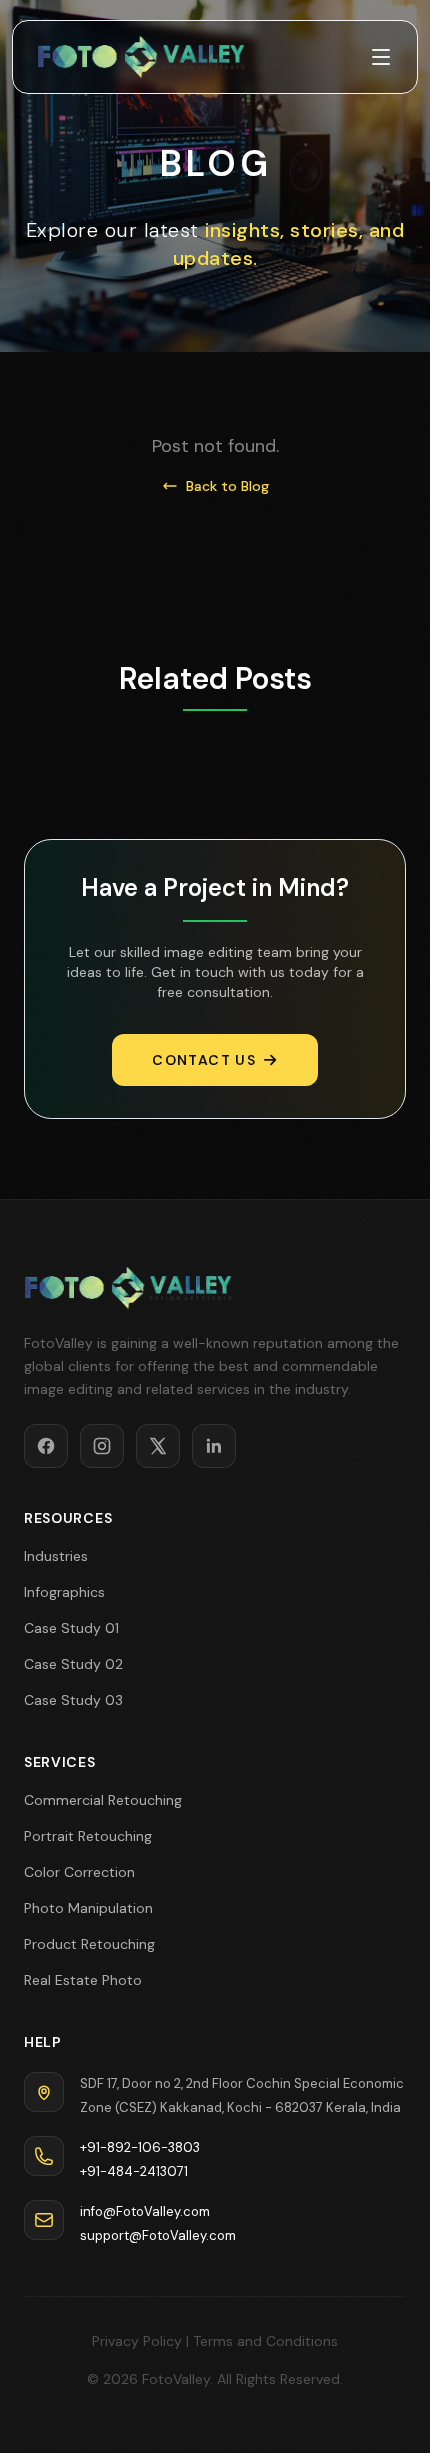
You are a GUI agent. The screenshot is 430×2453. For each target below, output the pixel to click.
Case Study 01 (71, 1628)
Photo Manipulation (88, 1908)
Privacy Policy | (140, 2341)
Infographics (64, 1592)
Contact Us (204, 1060)
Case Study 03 (73, 1700)
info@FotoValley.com (145, 2211)
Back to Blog (227, 486)
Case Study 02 (73, 1664)
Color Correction (79, 1872)
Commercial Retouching (103, 1800)
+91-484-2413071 (134, 2171)
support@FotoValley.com (158, 2235)
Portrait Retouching (88, 1836)
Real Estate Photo (83, 1980)
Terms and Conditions (265, 2341)
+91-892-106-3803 (140, 2147)
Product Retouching (89, 1944)
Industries (56, 1556)
